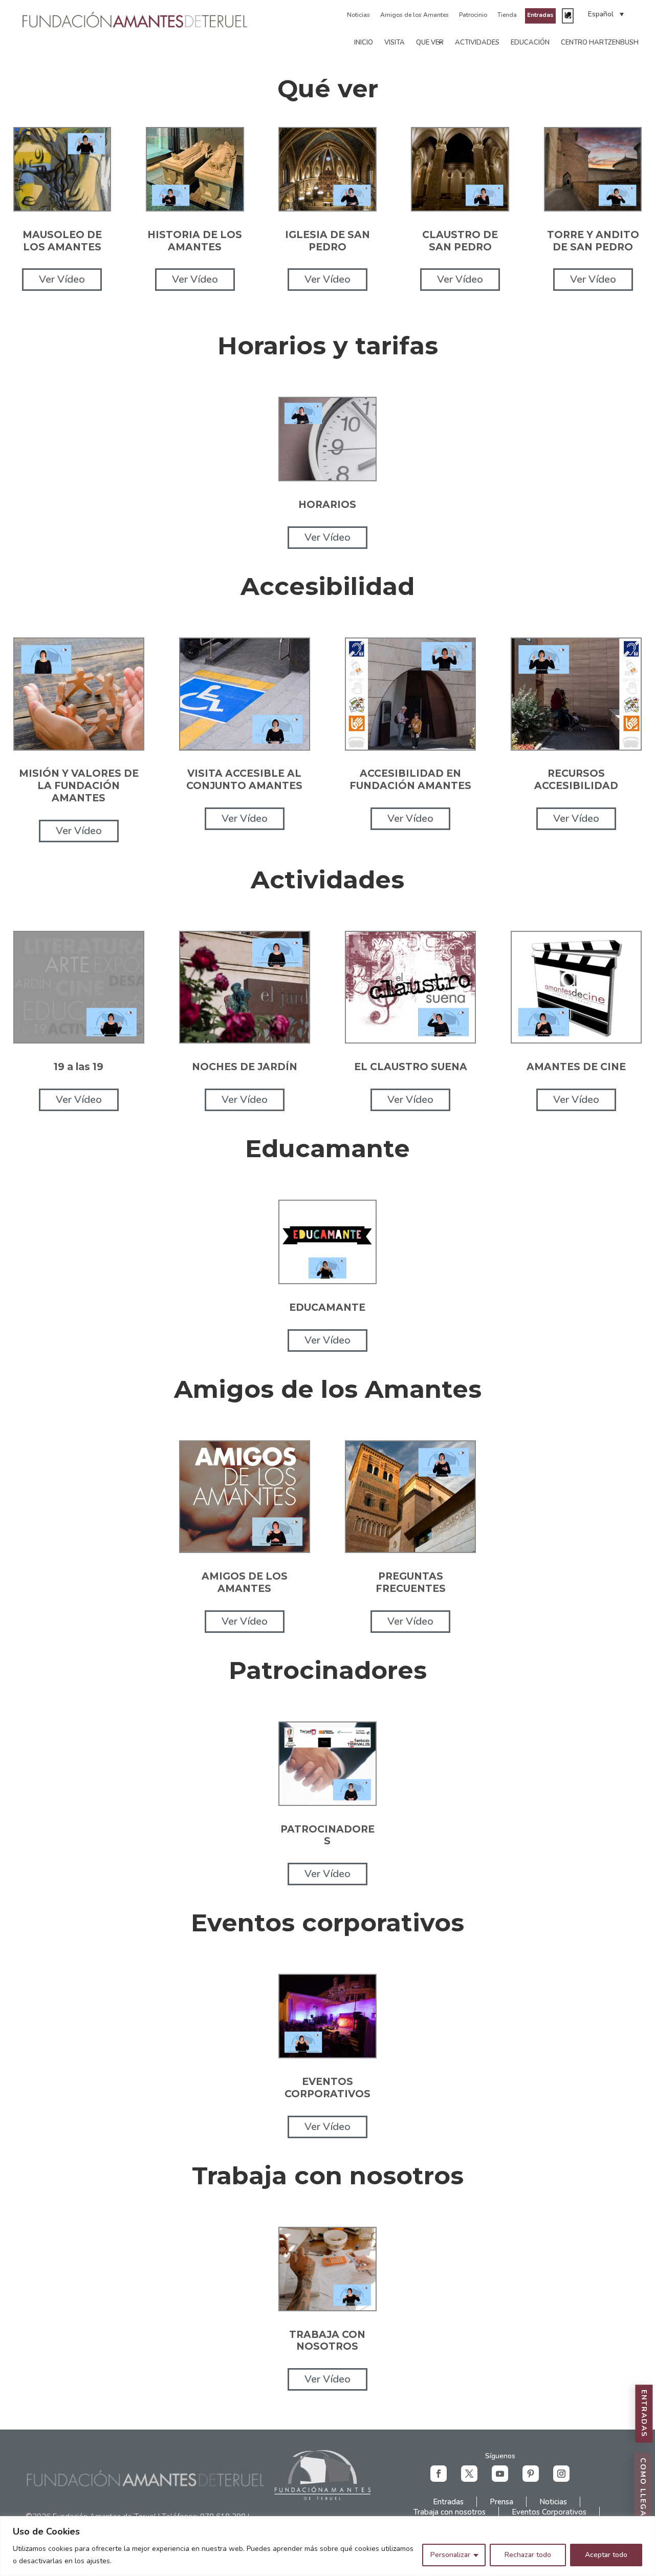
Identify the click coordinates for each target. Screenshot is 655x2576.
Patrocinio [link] (473, 15)
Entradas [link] (540, 15)
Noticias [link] (358, 15)
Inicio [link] (364, 42)
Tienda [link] (507, 15)
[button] (439, 2474)
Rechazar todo (528, 2555)
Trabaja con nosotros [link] (450, 2512)
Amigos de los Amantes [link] (414, 15)
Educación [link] (530, 42)
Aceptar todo (606, 2555)
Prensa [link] (501, 2502)
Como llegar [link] (643, 2491)
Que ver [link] (430, 42)
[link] (135, 27)
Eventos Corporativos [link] (549, 2512)
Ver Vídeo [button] (62, 279)
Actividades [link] (477, 42)
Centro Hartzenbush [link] (600, 42)
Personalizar (450, 2555)
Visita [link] (395, 42)
